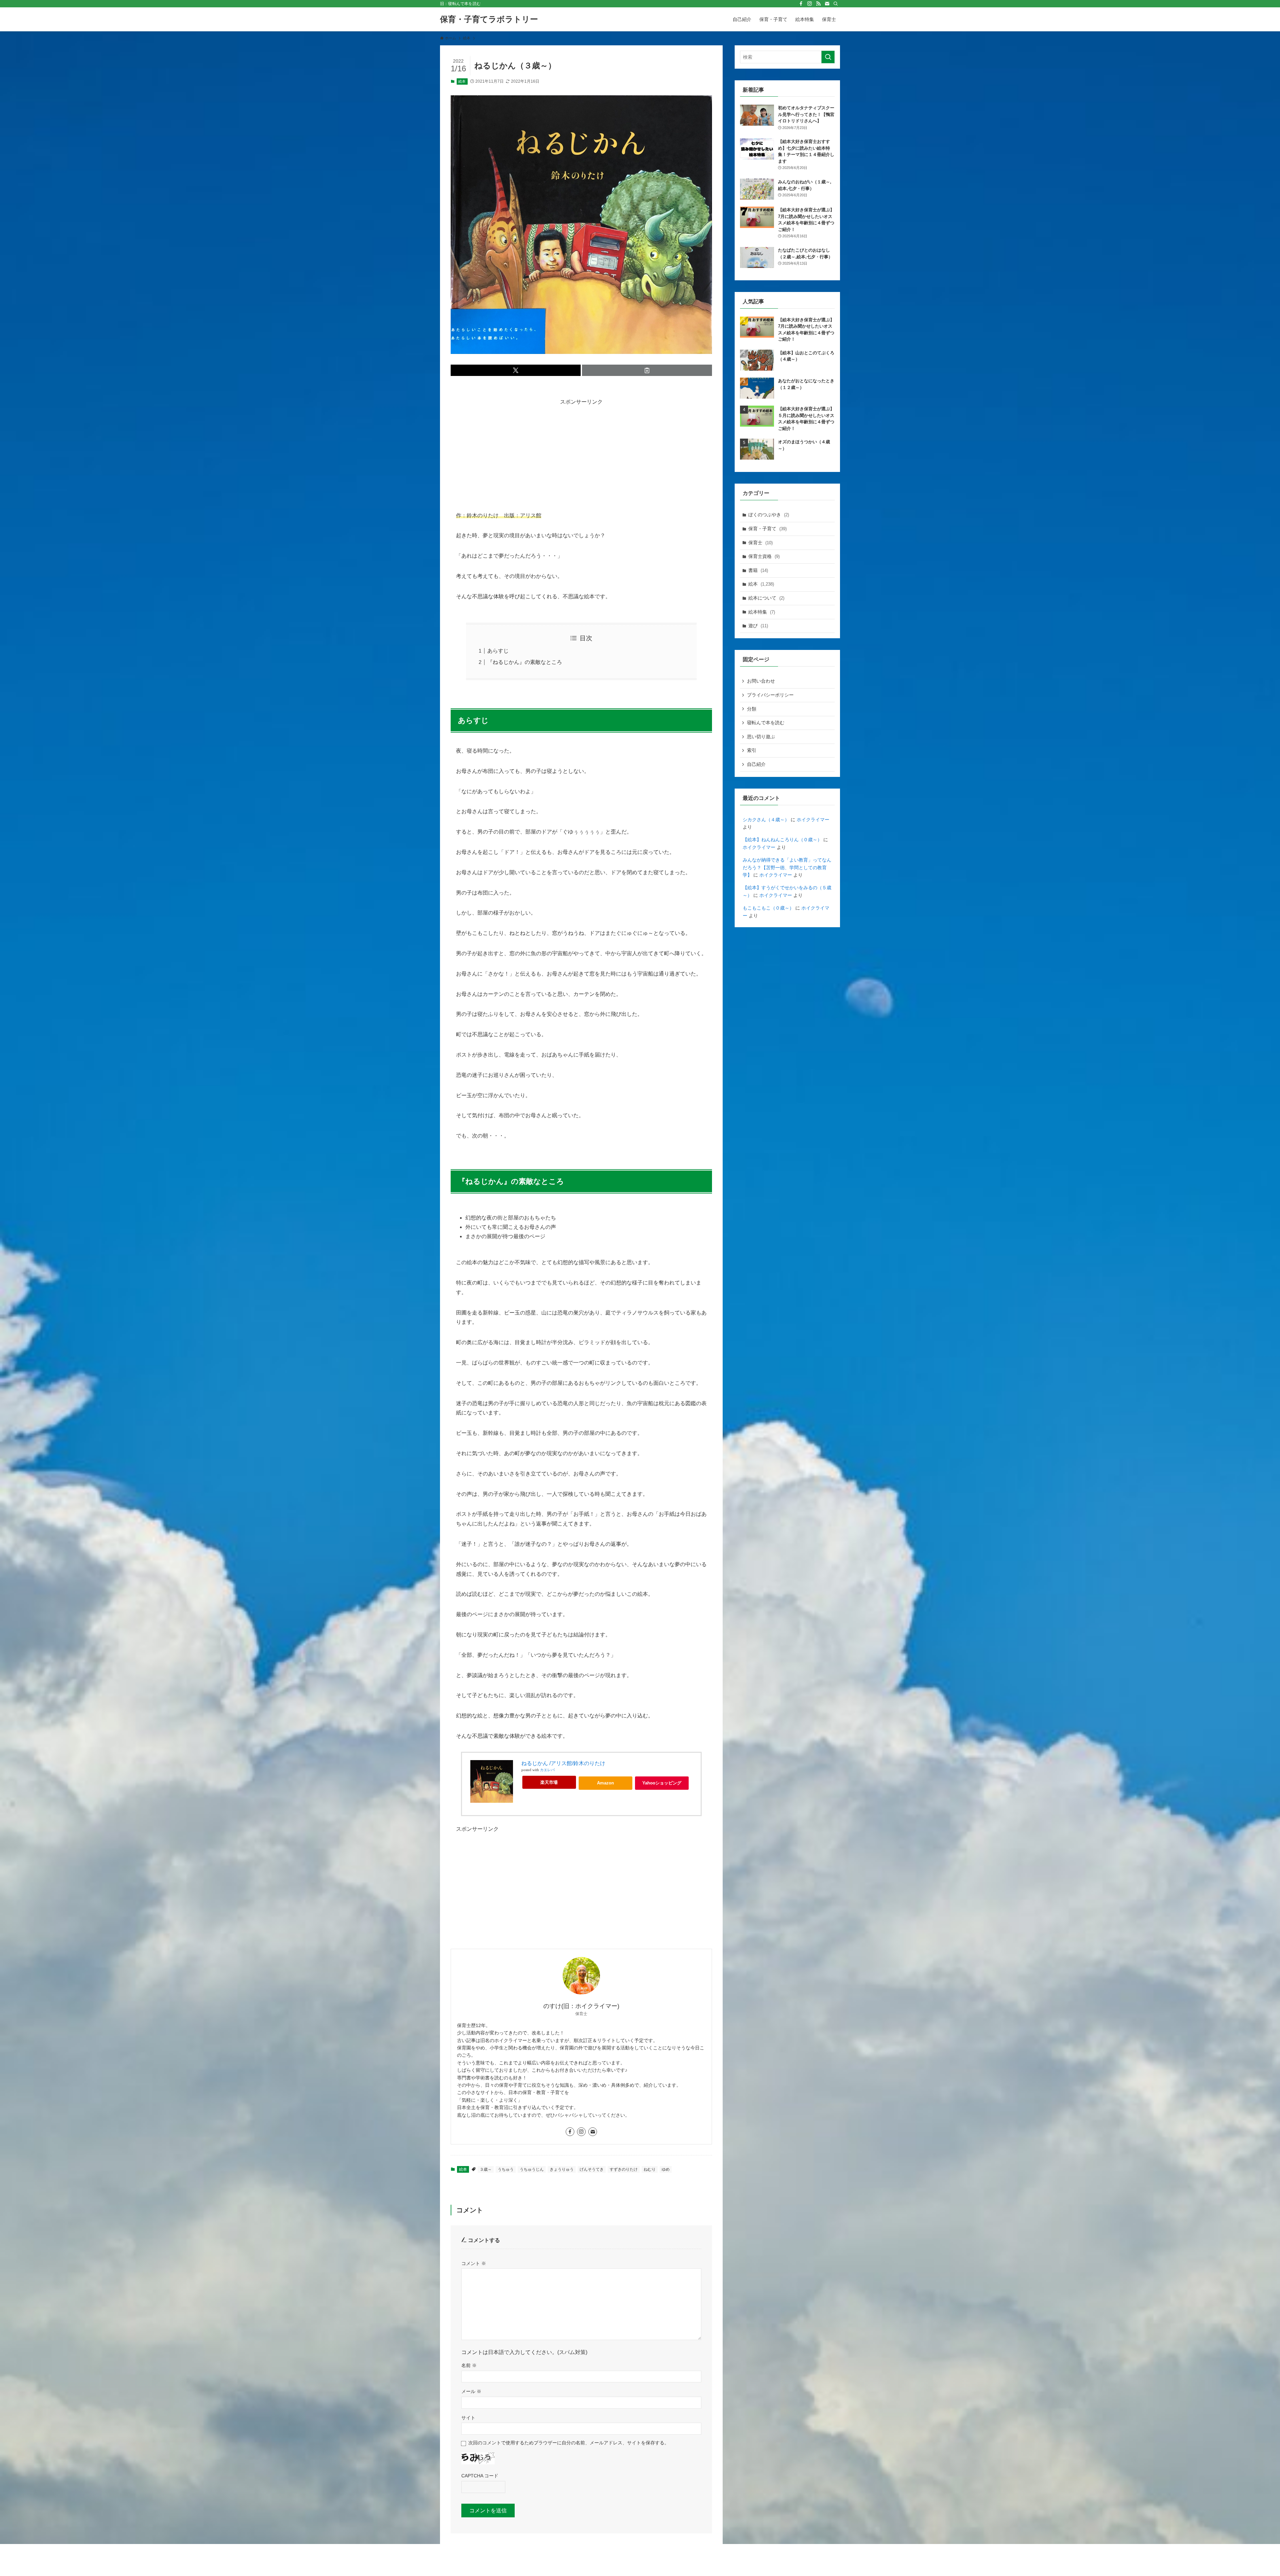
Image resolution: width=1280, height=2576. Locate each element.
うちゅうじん (532, 2169)
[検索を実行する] (828, 57)
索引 (752, 750)
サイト (468, 2418)
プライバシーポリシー (770, 695)
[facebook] (801, 4)
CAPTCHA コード (480, 2476)
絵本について (766, 598)
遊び (758, 626)
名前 (469, 2365)
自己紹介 (756, 764)
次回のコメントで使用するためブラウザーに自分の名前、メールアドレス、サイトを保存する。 (569, 2443)
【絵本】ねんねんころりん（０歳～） (782, 840)
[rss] (818, 4)
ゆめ (666, 2169)
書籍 (758, 570)
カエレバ (547, 1770)
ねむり (650, 2169)
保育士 (760, 543)
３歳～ (486, 2169)
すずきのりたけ (624, 2169)
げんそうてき (592, 2169)
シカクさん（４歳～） (766, 820)
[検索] (836, 4)
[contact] (827, 4)
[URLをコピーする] (647, 370)
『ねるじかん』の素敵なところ (525, 662)
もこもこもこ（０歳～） (768, 908)
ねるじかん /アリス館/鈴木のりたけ (563, 1763)
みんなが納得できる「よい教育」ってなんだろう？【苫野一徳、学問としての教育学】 (787, 867)
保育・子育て (767, 529)
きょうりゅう (562, 2169)
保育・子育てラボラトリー (489, 19)
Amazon (605, 1783)
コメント (474, 2263)
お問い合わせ (761, 681)
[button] (516, 370)
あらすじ (498, 651)
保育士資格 (764, 556)
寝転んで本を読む (766, 723)
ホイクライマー (813, 820)
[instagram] (810, 4)
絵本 (462, 81)
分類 (752, 709)
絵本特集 (762, 612)
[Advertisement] (581, 454)
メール (471, 2391)
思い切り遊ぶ (761, 737)
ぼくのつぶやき (769, 515)
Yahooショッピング (662, 1783)
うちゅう (506, 2169)
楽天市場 (549, 1782)
